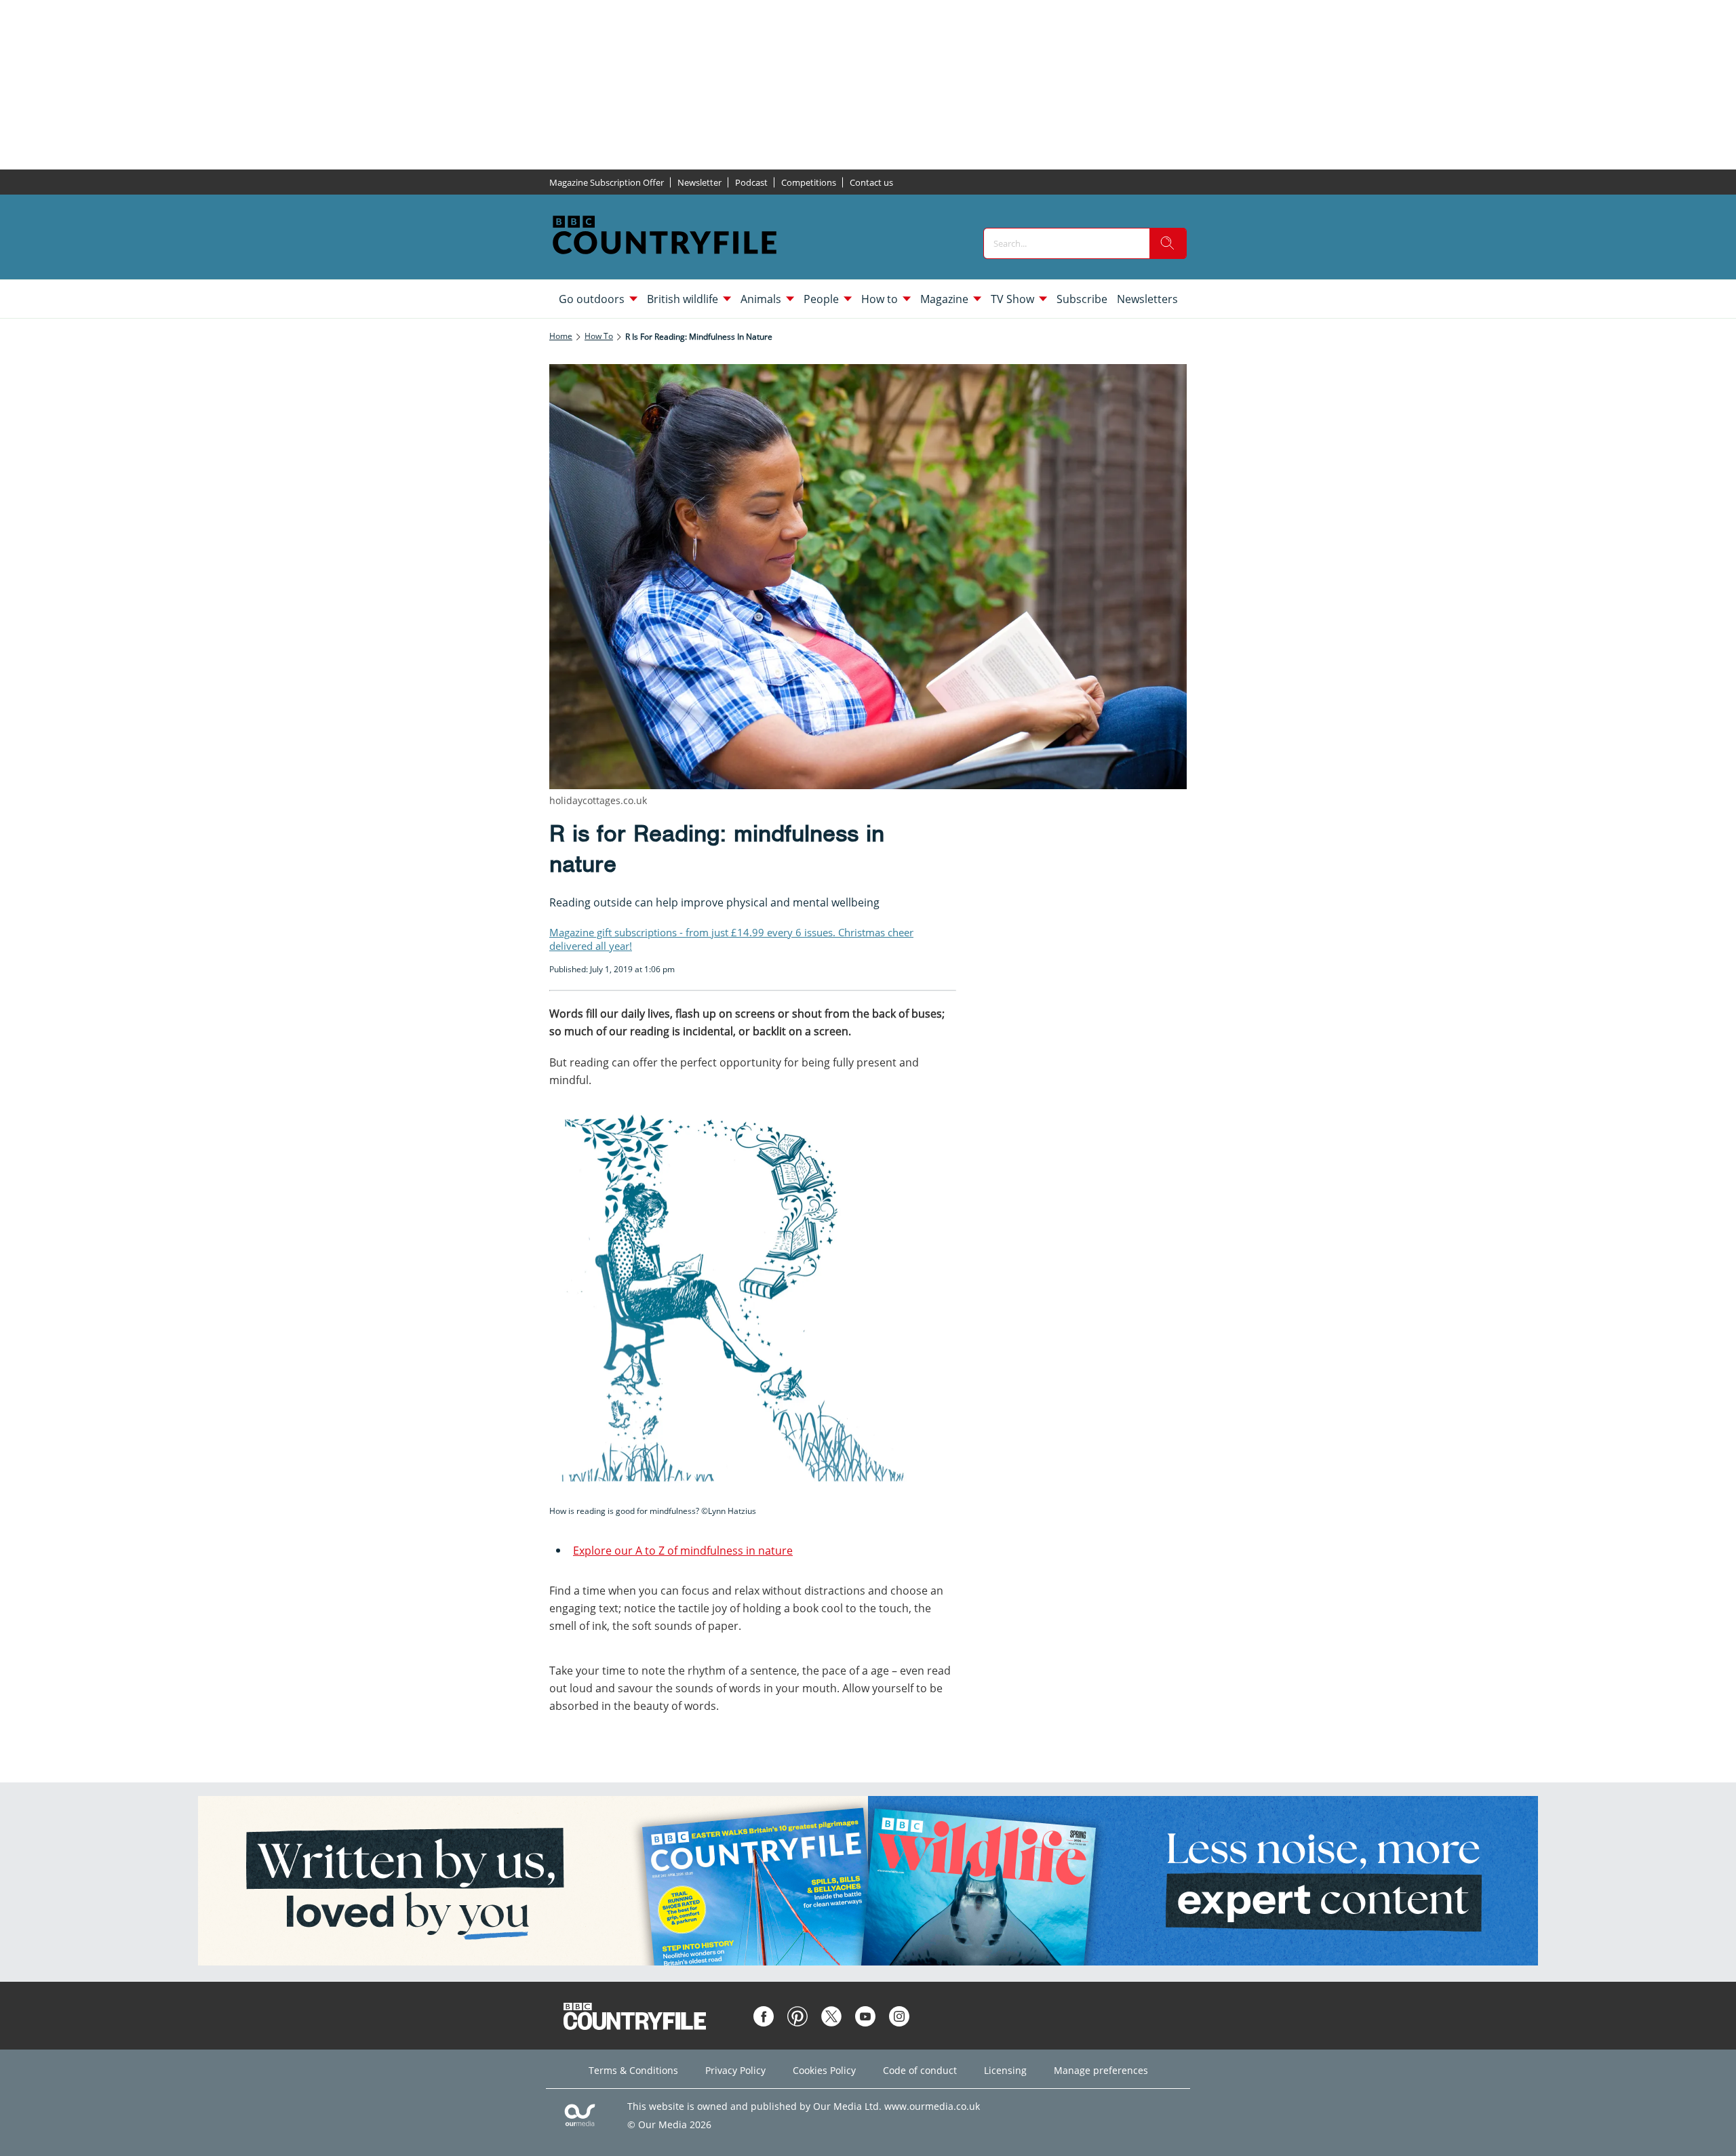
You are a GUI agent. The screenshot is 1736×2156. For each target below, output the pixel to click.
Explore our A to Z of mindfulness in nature (683, 1551)
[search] (1168, 243)
